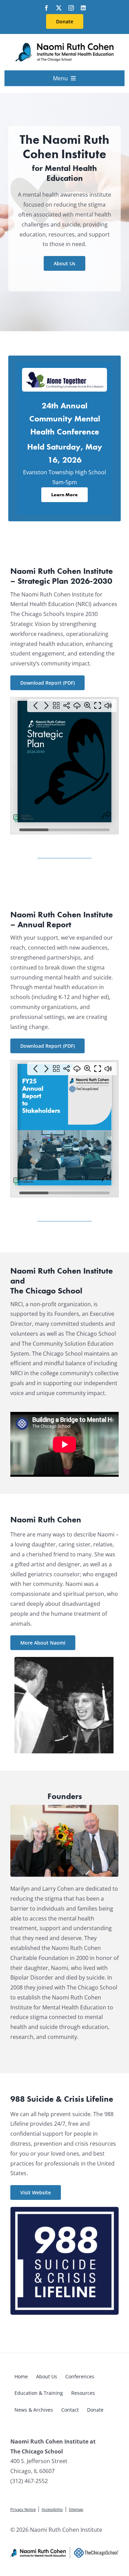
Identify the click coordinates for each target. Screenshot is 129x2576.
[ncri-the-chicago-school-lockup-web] (64, 2550)
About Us (47, 2376)
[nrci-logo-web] (64, 44)
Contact (70, 2410)
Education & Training (39, 2393)
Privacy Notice (23, 2509)
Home (21, 2376)
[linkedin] (83, 8)
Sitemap (76, 2509)
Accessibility (52, 2509)
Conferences (80, 2376)
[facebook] (46, 8)
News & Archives (34, 2410)
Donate (95, 2410)
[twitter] (59, 8)
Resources (83, 2393)
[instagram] (71, 8)
